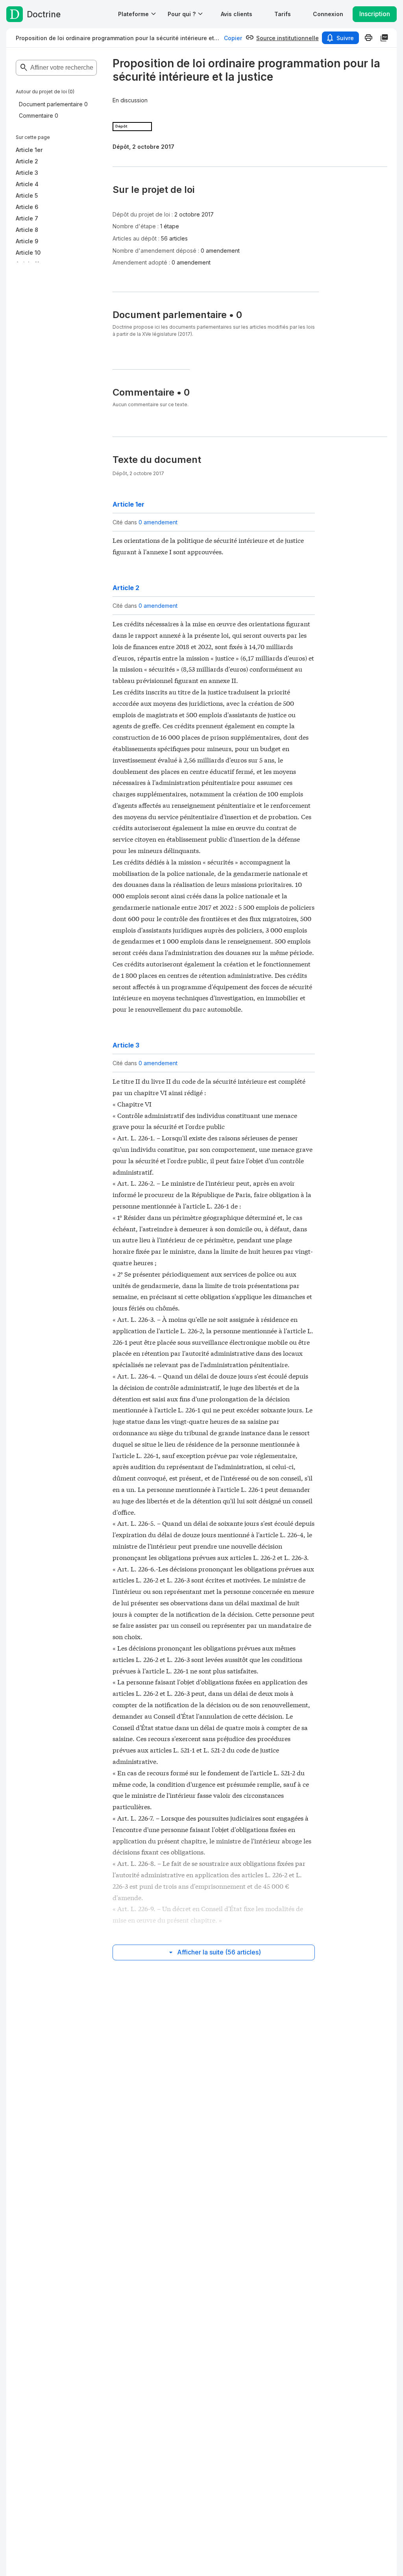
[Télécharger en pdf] (384, 38)
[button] (237, 14)
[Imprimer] (368, 38)
